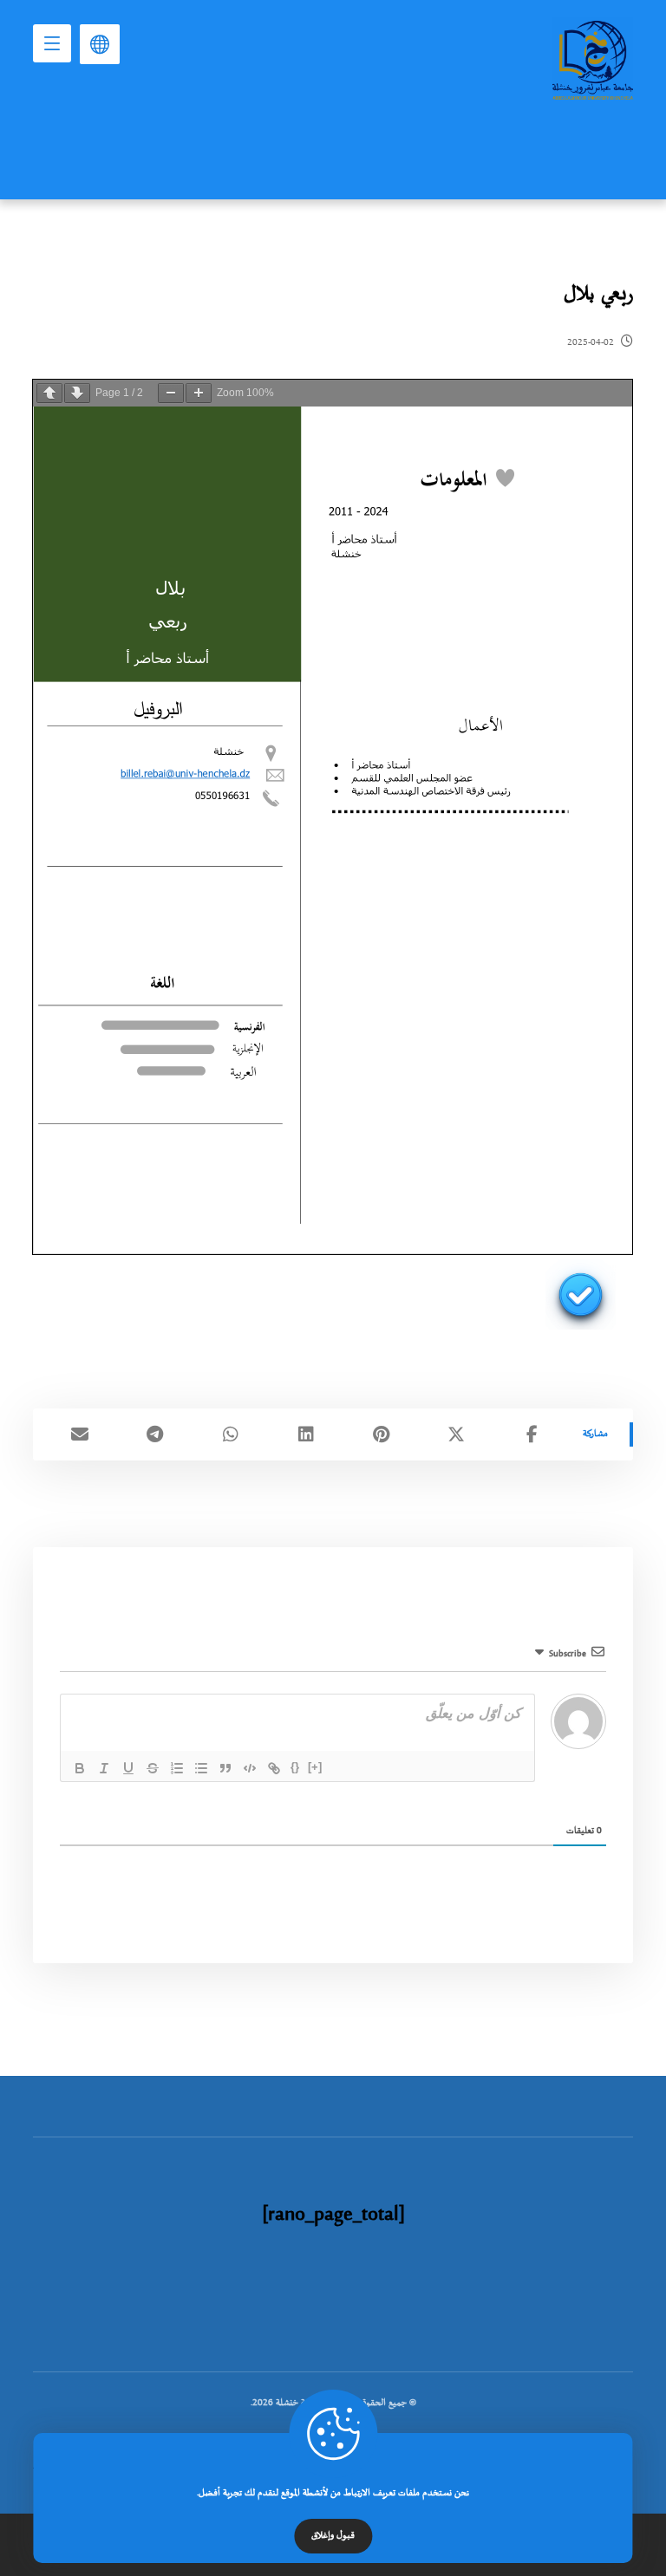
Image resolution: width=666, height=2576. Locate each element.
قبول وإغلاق (333, 2536)
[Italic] (104, 1768)
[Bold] (80, 1768)
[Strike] (153, 1768)
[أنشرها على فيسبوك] (532, 1434)
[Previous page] (49, 393)
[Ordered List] (177, 1768)
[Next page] (77, 393)
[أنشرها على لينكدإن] (306, 1434)
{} (295, 1767)
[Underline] (128, 1768)
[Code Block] (250, 1768)
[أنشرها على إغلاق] (457, 1434)
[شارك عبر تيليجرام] (155, 1434)
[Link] (274, 1768)
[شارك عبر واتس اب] (230, 1434)
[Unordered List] (201, 1768)
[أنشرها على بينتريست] (381, 1434)
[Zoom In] (199, 393)
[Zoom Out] (171, 393)
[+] (315, 1767)
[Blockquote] (225, 1768)
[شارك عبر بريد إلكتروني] (79, 1434)
